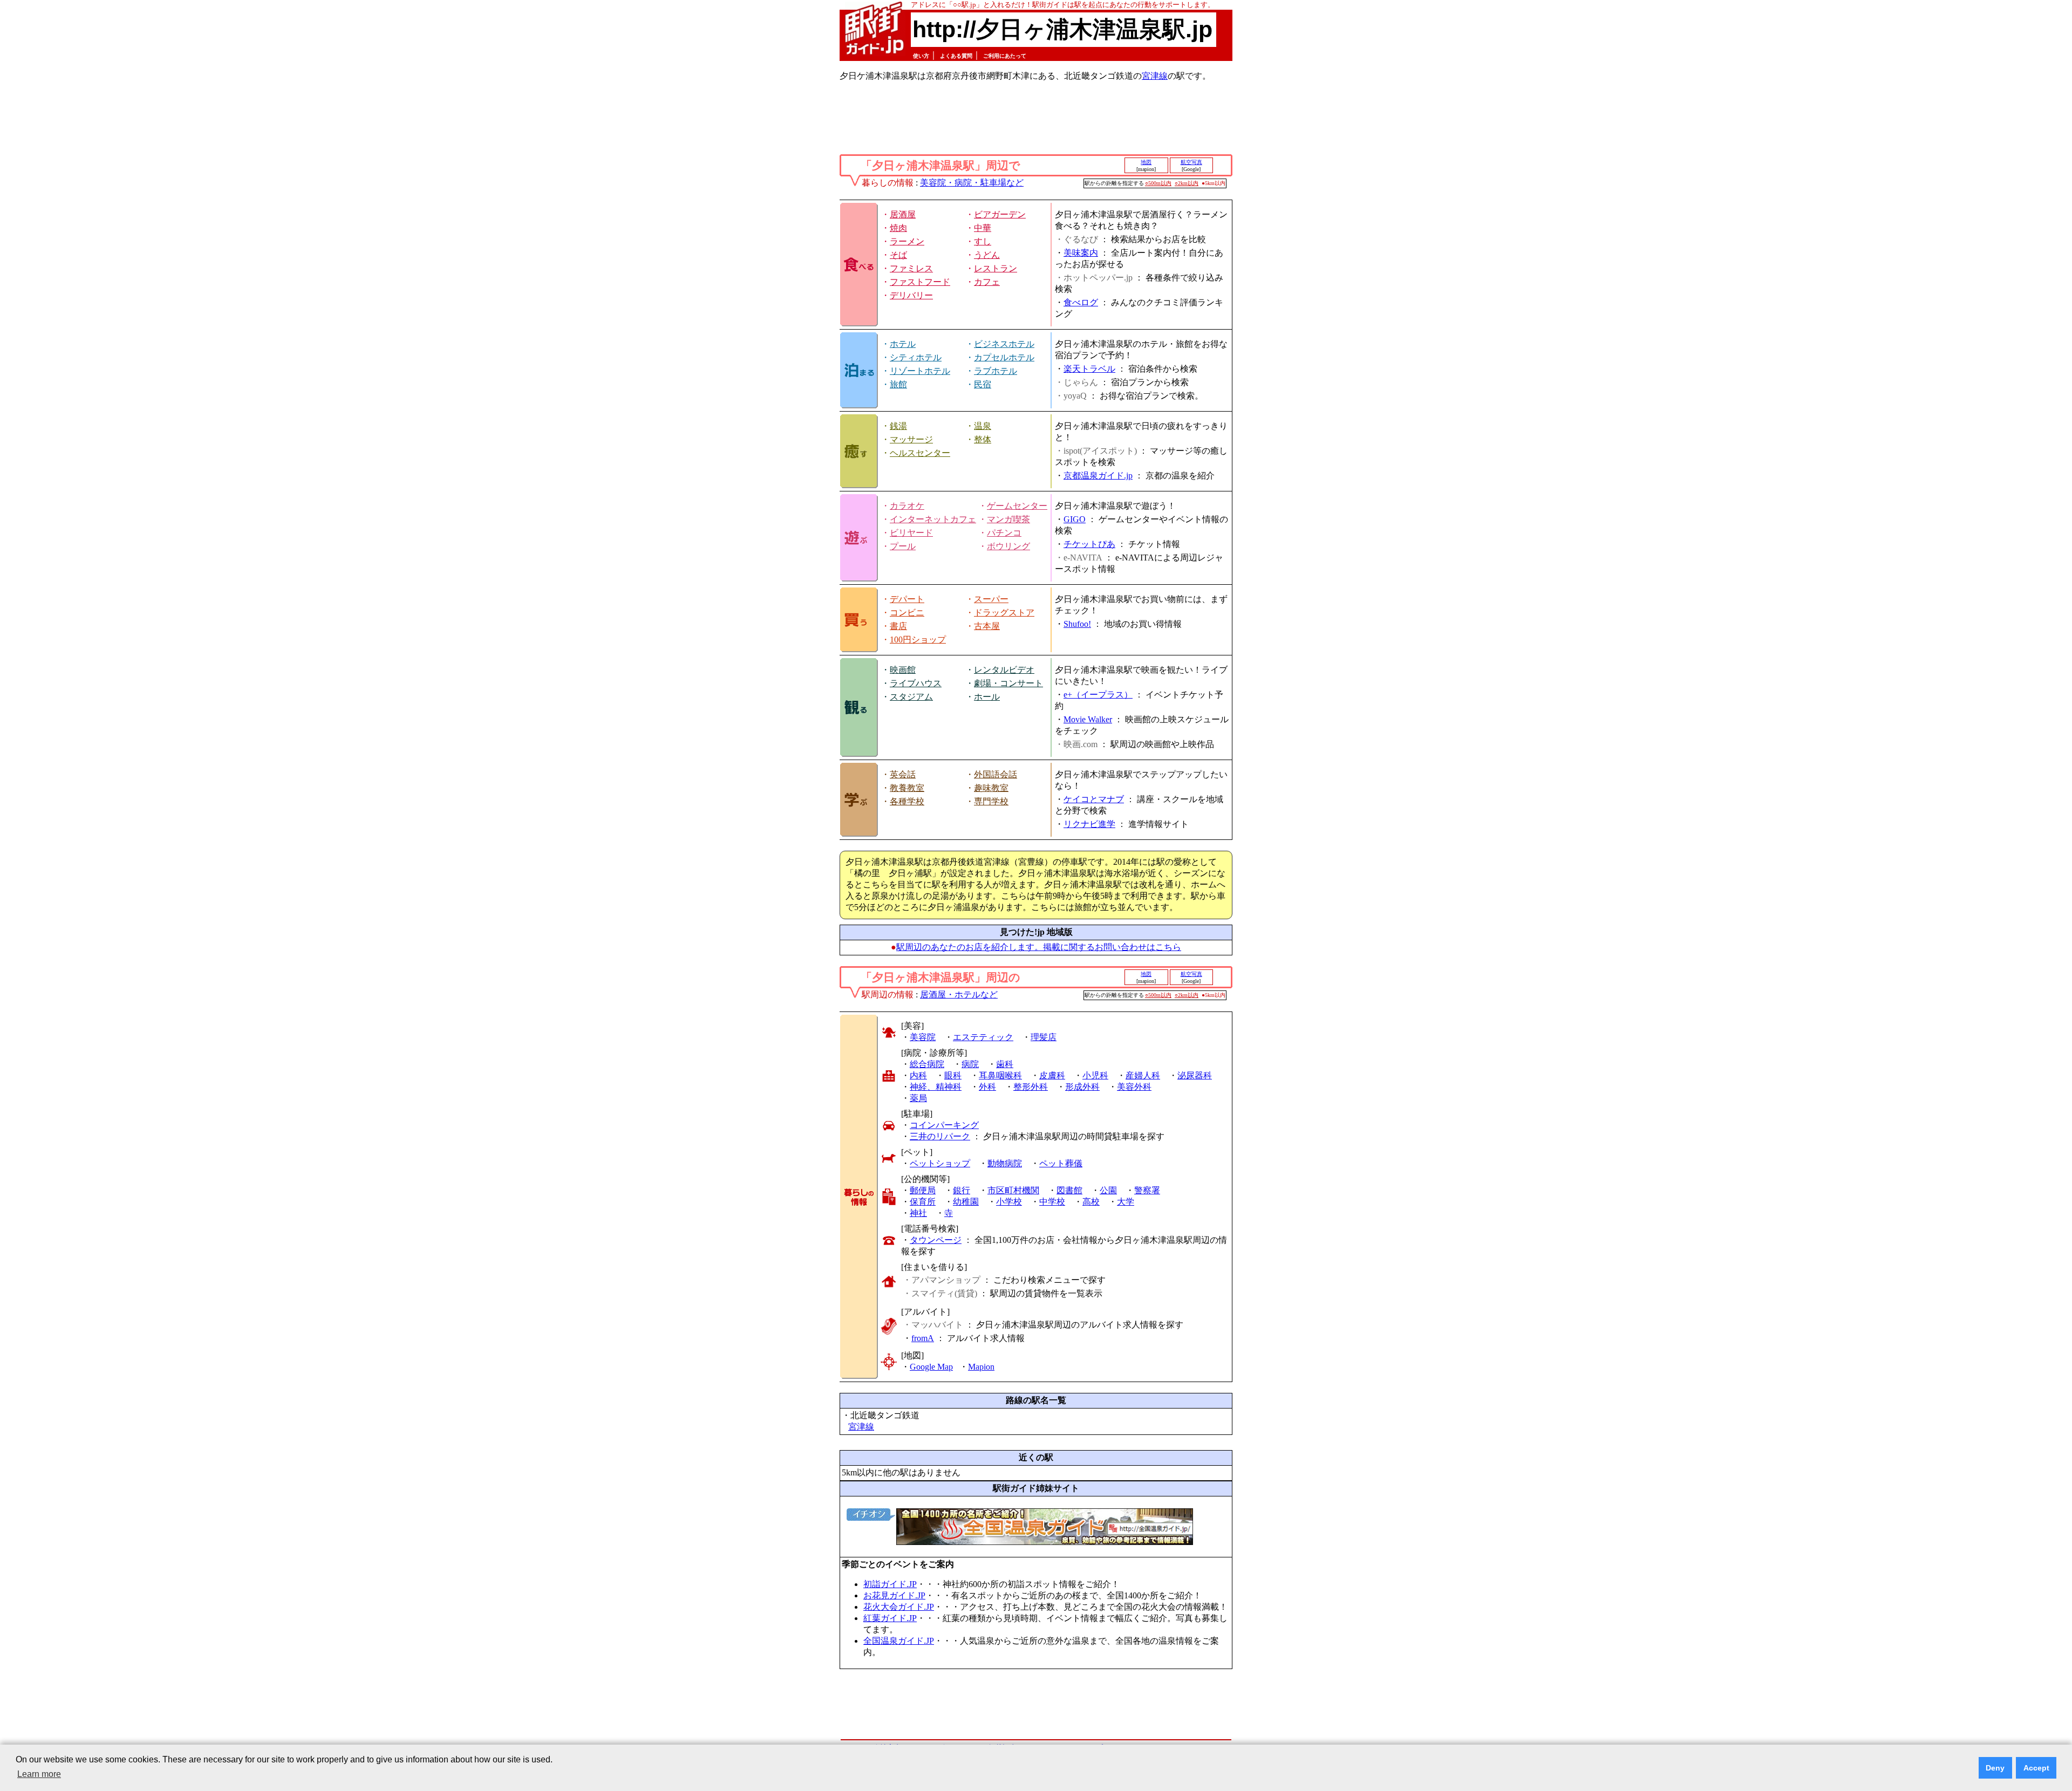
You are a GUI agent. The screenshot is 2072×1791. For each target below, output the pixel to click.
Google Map (931, 1367)
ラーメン (907, 241)
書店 (898, 626)
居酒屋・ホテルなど (959, 994)
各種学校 (907, 801)
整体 (983, 439)
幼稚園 (966, 1202)
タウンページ (936, 1240)
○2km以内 (1187, 183)
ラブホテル (996, 371)
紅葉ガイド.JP (890, 1618)
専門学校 (991, 801)
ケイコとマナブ (1094, 799)
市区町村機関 (1013, 1190)
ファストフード (920, 282)
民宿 (983, 384)
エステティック (983, 1037)
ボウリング (1008, 546)
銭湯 (898, 426)
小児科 (1095, 1075)
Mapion (981, 1367)
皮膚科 (1052, 1075)
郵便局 (923, 1190)
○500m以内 (1158, 183)
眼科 (953, 1075)
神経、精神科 (936, 1087)
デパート (907, 599)
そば (898, 255)
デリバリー (911, 295)
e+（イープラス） (1098, 695)
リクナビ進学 (1089, 824)
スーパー (991, 599)
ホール (987, 697)
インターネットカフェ (933, 519)
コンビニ (907, 613)
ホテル (903, 344)
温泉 (983, 426)
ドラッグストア (1004, 613)
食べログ (1081, 302)
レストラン (996, 268)
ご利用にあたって (1005, 56)
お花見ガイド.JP (894, 1595)
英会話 (903, 774)
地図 (1146, 162)
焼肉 (898, 228)
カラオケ (907, 506)
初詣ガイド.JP (890, 1584)
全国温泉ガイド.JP (899, 1641)
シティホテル (916, 357)
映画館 (903, 670)
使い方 (921, 56)
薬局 (918, 1098)
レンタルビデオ (1004, 670)
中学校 (1052, 1202)
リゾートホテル (920, 371)
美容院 (923, 1037)
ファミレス (911, 268)
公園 (1108, 1190)
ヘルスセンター (920, 453)
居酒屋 (903, 214)
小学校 (1009, 1202)
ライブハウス (916, 683)
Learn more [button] (39, 1774)
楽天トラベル (1089, 369)
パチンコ (1004, 533)
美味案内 (1081, 253)
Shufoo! (1077, 624)
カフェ (987, 282)
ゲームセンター (1017, 506)
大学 (1126, 1202)
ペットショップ (940, 1163)
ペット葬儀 (1061, 1163)
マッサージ (911, 439)
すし (983, 241)
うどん (987, 255)
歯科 (1005, 1064)
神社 (918, 1213)
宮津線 (1155, 76)
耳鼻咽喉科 (1000, 1075)
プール (903, 546)
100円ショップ (918, 640)
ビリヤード (911, 533)
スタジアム (911, 697)
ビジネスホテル (1004, 344)
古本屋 (987, 626)
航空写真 (1191, 162)
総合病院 (927, 1064)
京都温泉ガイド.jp (1098, 476)
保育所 (923, 1202)
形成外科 (1082, 1087)
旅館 (898, 384)
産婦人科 (1143, 1075)
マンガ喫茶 (1008, 519)
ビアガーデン (1000, 214)
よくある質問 (956, 56)
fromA (923, 1338)
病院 (970, 1064)
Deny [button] (1995, 1768)
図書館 (1069, 1190)
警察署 (1147, 1190)
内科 (918, 1075)
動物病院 (1005, 1163)
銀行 (962, 1190)
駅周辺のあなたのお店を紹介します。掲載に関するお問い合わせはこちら (1039, 947)
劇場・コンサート (1008, 683)
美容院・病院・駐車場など (972, 183)
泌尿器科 (1195, 1075)
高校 (1091, 1202)
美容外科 (1134, 1087)
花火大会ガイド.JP (899, 1607)
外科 (987, 1087)
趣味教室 (991, 788)
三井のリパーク (940, 1136)
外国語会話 (996, 774)
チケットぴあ (1089, 544)
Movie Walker (1088, 719)
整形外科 (1031, 1087)
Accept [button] (2036, 1768)
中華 (983, 228)
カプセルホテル (1004, 357)
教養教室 (907, 788)
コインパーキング (944, 1125)
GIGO (1075, 519)
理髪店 (1044, 1037)
